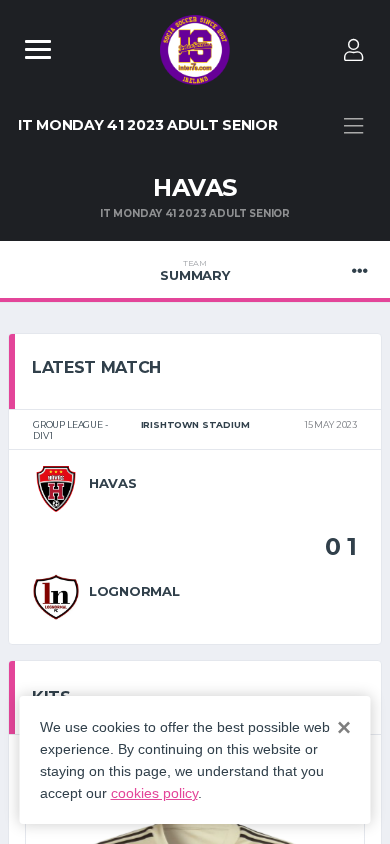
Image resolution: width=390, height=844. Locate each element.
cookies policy (154, 793)
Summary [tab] (194, 271)
